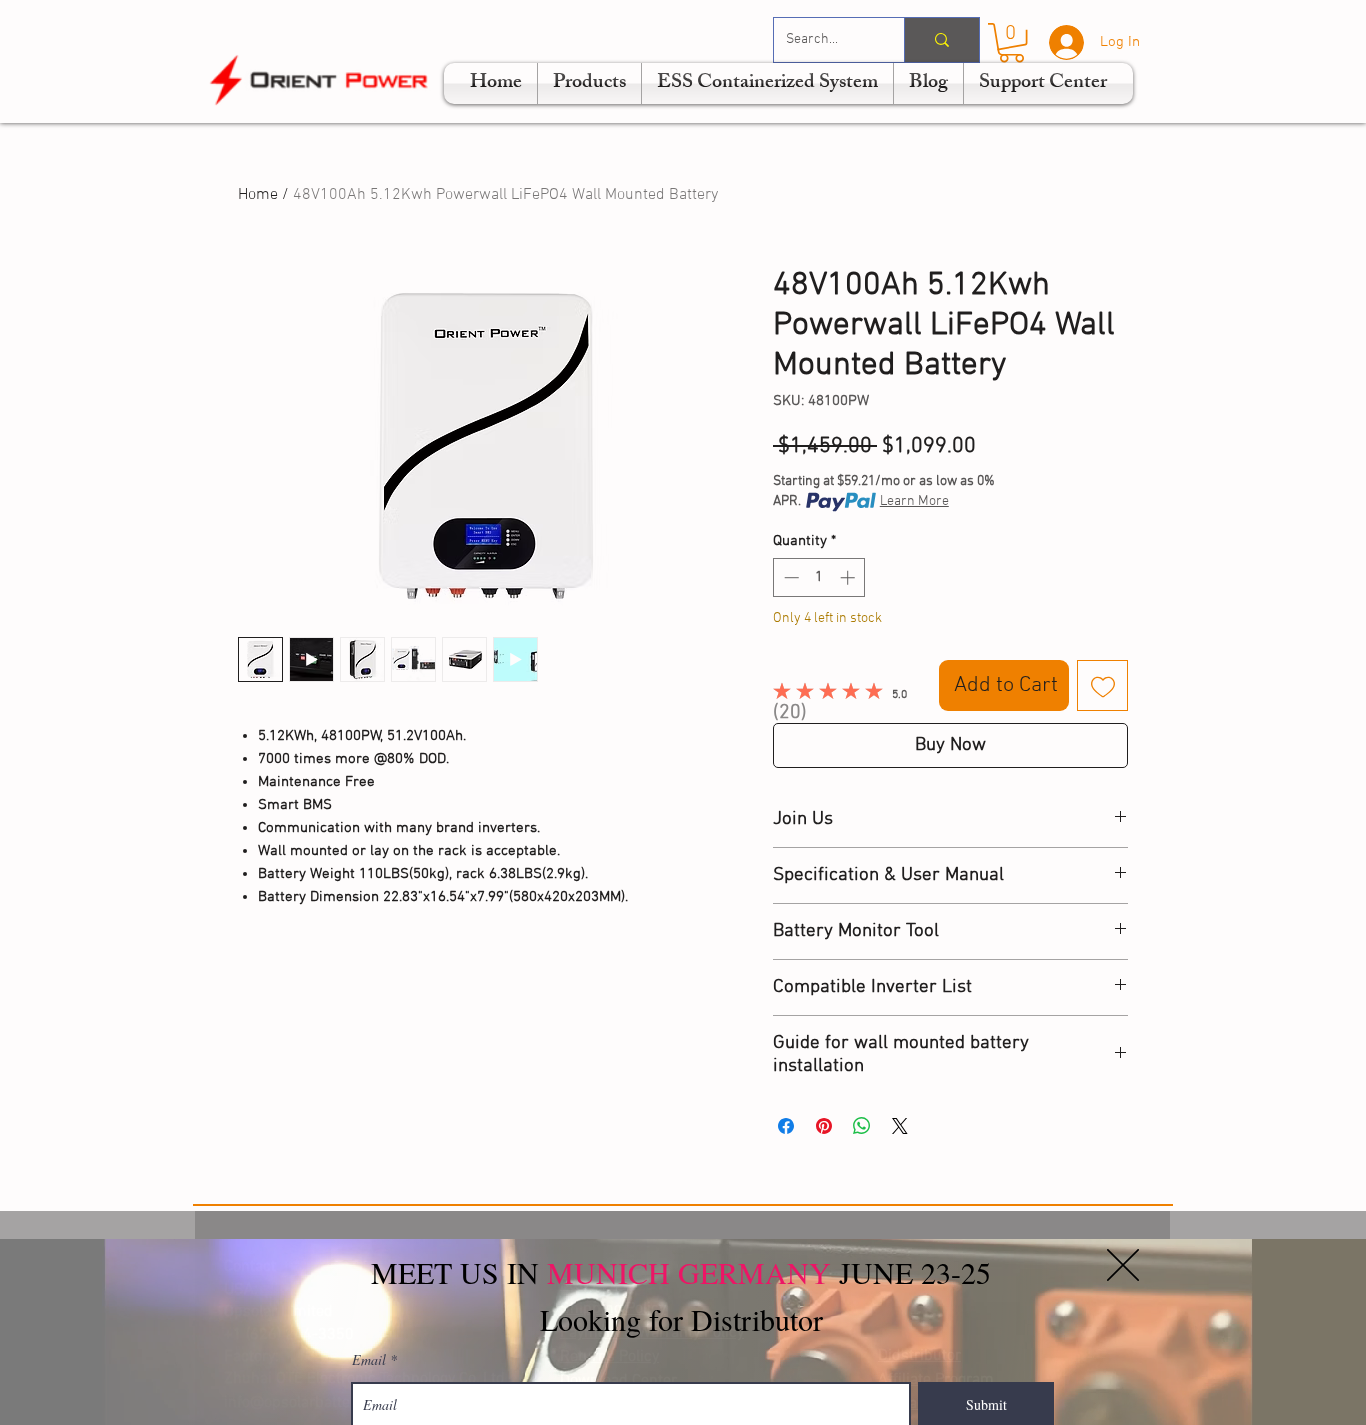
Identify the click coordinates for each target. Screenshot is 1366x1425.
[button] (1123, 1265)
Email (369, 1360)
